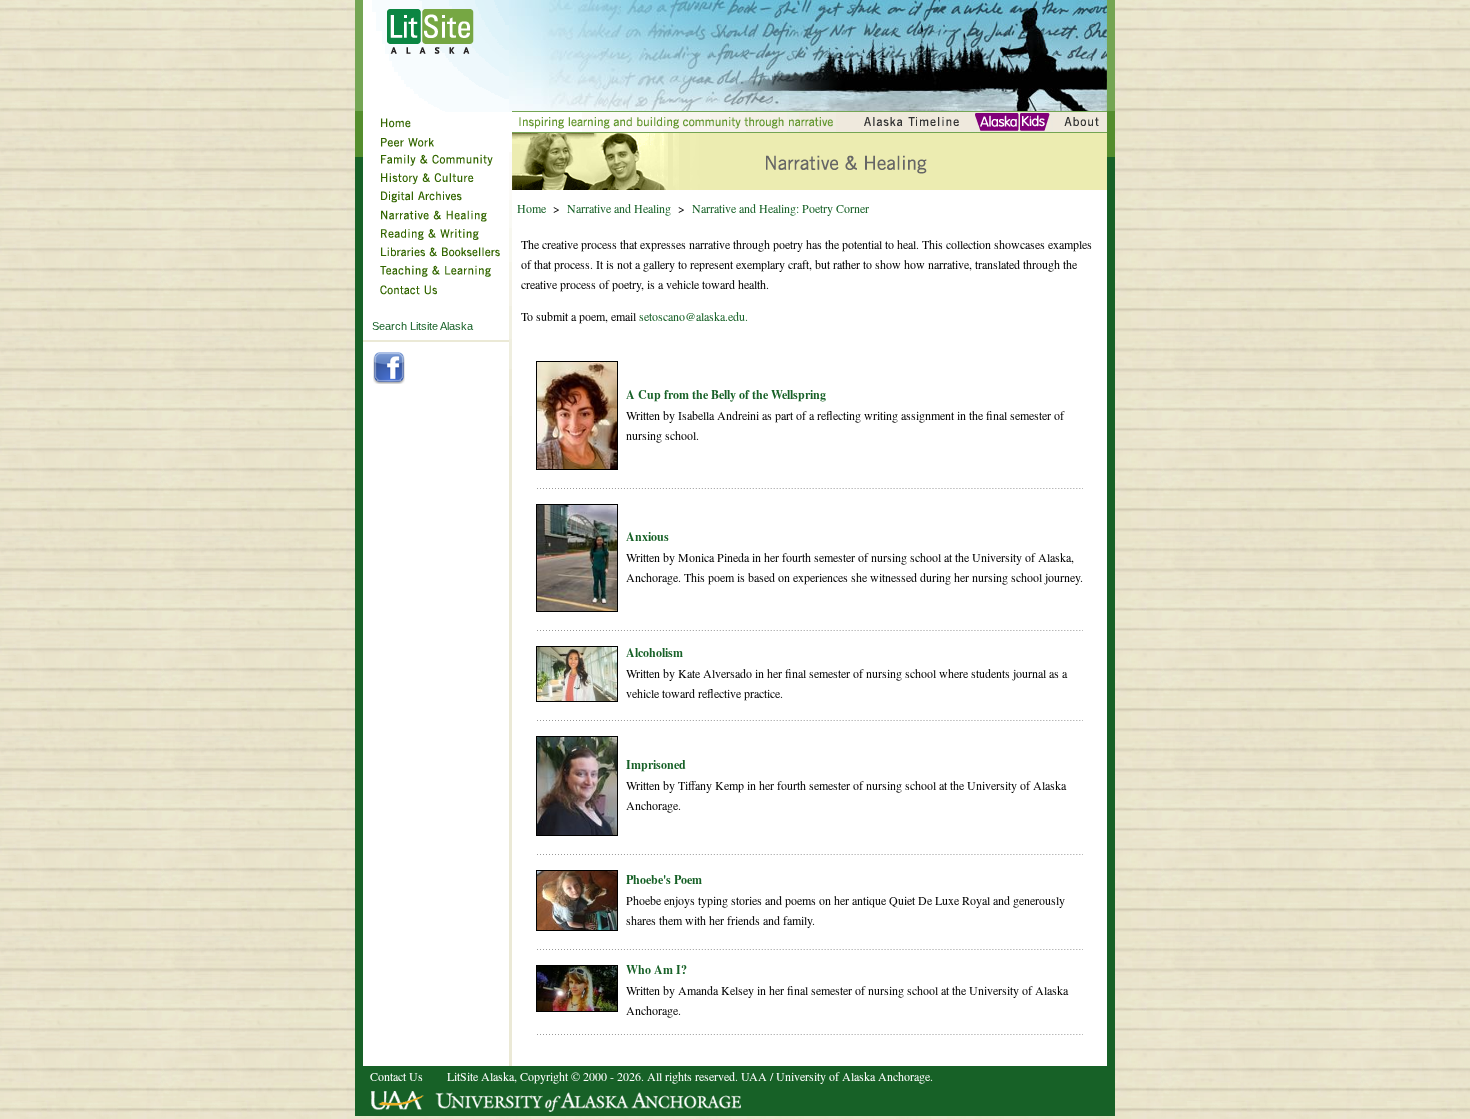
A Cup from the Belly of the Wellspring (726, 394)
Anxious (647, 536)
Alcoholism (654, 652)
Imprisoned (656, 764)
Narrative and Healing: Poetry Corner (780, 208)
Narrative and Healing (619, 208)
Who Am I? (656, 969)
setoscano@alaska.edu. (693, 316)
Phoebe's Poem (664, 879)
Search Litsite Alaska (422, 326)
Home (531, 208)
